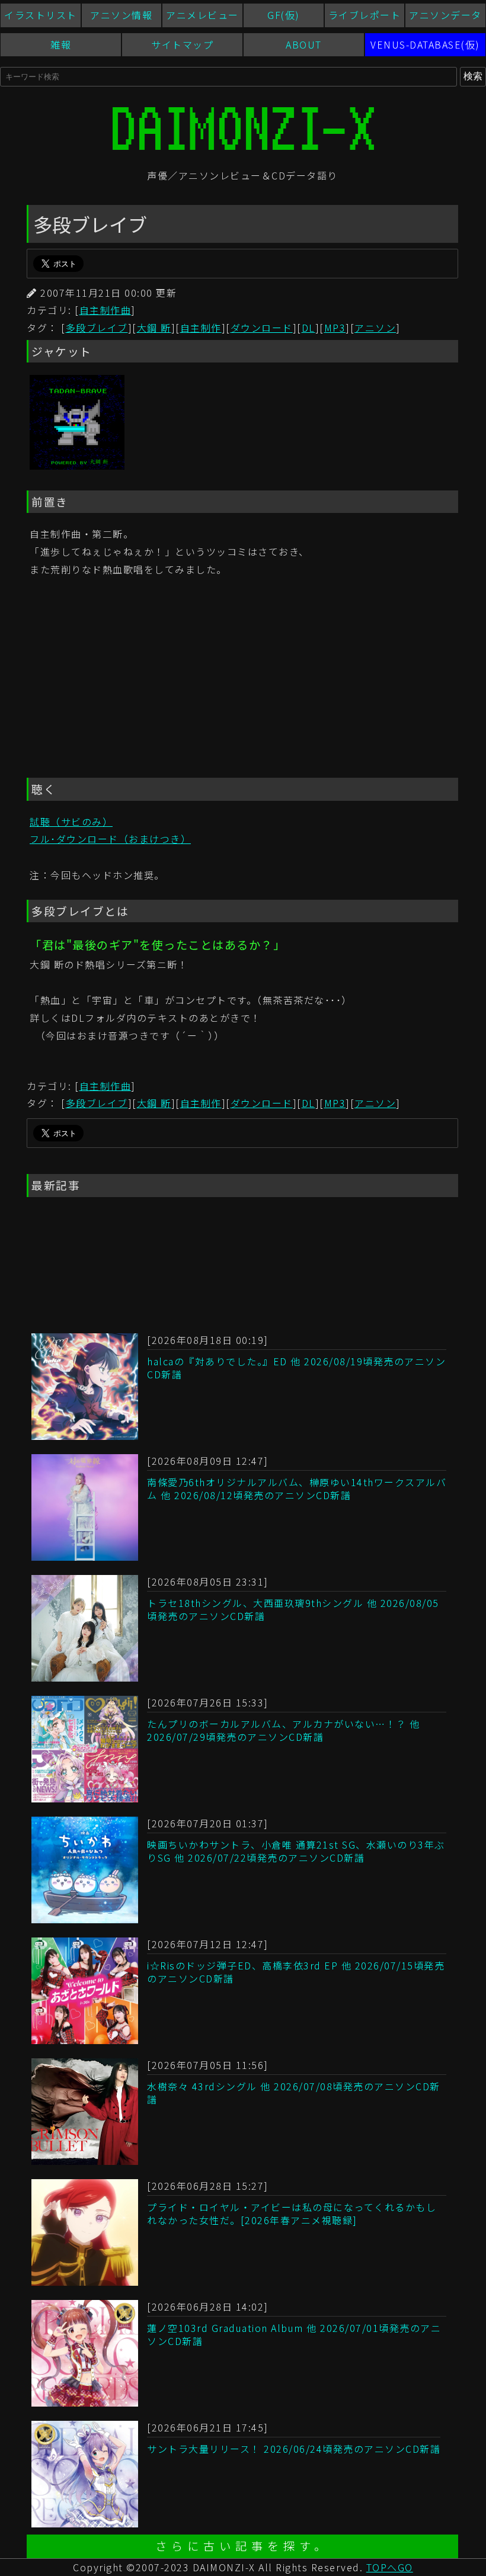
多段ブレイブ (97, 328)
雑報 (61, 44)
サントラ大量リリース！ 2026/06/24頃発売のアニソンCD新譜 (294, 2449)
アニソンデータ (445, 15)
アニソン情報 (121, 15)
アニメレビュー (202, 15)
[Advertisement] (242, 679)
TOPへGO (390, 2567)
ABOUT (304, 44)
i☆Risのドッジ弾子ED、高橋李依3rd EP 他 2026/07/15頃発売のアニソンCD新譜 (296, 1972)
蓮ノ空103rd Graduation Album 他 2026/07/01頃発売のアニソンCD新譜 (294, 2334)
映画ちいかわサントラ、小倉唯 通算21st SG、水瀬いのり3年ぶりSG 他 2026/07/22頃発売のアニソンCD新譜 (296, 1851)
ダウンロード (262, 328)
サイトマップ (182, 44)
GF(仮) (284, 15)
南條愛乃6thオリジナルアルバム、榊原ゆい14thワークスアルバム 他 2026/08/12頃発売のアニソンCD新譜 (297, 1489)
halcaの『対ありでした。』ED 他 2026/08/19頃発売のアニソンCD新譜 (296, 1368)
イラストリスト (41, 15)
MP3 (335, 328)
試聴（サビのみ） (71, 822)
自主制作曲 (105, 310)
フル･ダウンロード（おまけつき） (110, 839)
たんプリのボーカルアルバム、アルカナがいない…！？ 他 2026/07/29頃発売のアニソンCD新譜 (284, 1730)
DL (308, 328)
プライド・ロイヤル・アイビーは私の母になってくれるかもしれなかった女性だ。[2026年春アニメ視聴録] (292, 2214)
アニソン (375, 328)
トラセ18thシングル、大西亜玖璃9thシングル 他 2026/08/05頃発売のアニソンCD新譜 (293, 1609)
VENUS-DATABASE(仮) (425, 44)
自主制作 (201, 328)
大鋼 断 (154, 328)
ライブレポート (365, 15)
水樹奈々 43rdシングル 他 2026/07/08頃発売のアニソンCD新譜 (294, 2093)
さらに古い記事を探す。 (243, 2546)
